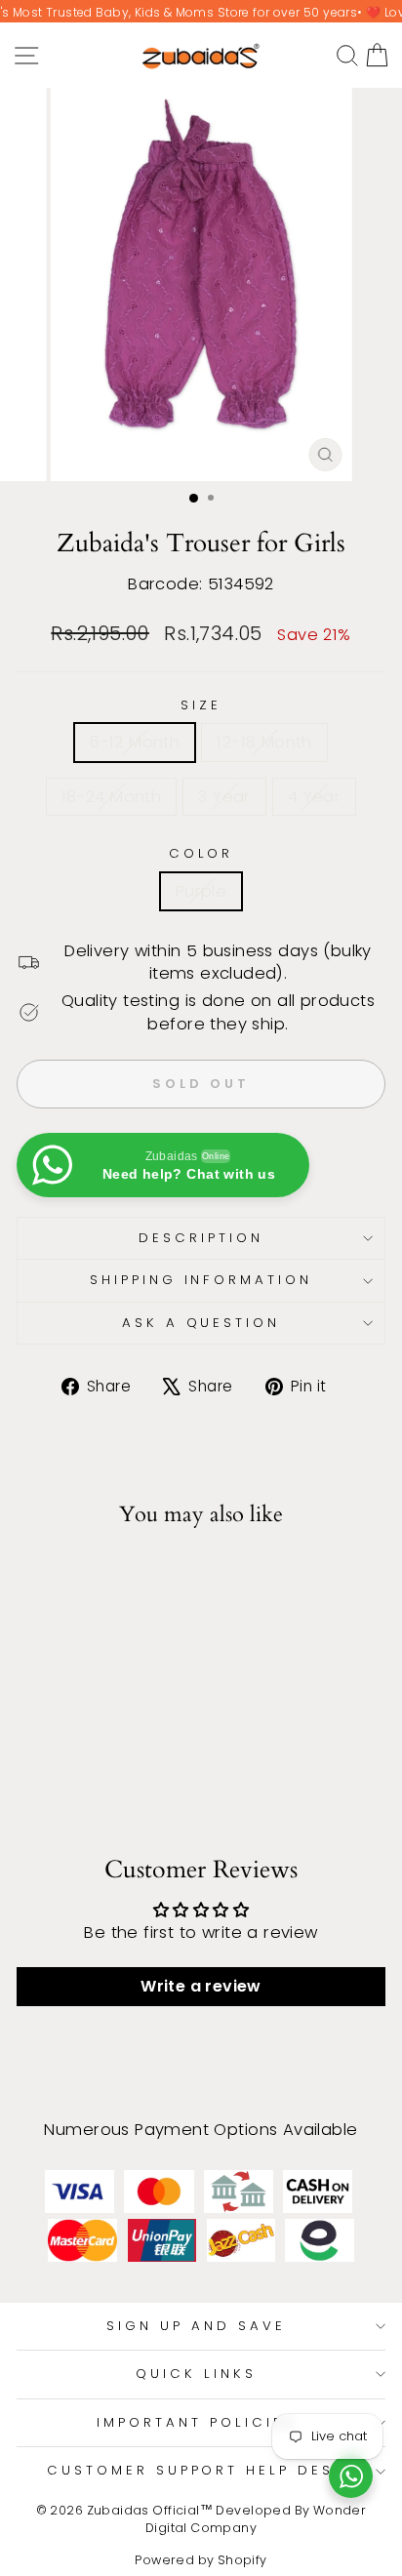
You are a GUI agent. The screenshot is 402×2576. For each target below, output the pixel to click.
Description (201, 1238)
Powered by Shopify (201, 2560)
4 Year (314, 797)
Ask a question (201, 1323)
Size (201, 705)
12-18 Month (264, 742)
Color (201, 854)
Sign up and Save (196, 2326)
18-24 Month (112, 797)
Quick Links (196, 2374)
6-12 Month (135, 742)
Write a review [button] (201, 1986)
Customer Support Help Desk (196, 2470)
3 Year (224, 797)
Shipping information (201, 1280)
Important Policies (196, 2422)
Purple (201, 891)
